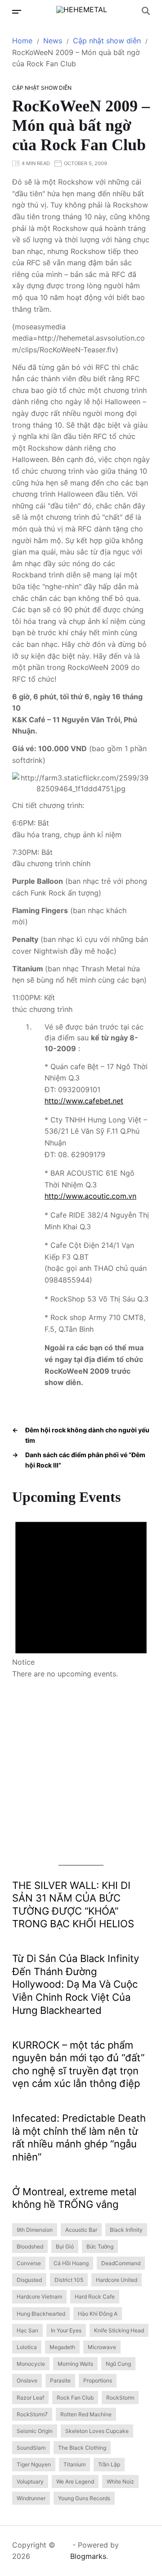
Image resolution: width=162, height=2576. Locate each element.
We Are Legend (75, 2481)
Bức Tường (100, 2246)
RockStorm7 (32, 2414)
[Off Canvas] (17, 12)
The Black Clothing (82, 2448)
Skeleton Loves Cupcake (97, 2431)
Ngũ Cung (118, 2364)
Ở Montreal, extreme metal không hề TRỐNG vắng (74, 2198)
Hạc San (27, 2330)
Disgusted (29, 2280)
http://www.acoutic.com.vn (90, 1196)
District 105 (69, 2280)
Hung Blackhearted (41, 2314)
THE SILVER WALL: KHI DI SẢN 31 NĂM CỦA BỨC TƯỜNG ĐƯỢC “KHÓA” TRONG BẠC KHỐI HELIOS (73, 1905)
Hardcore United (117, 2280)
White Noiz (120, 2481)
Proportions (98, 2380)
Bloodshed (30, 2246)
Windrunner (31, 2498)
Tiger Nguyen (34, 2464)
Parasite (60, 2380)
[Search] (146, 11)
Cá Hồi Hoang (71, 2263)
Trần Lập (109, 2464)
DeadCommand (121, 2263)
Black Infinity (126, 2230)
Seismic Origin (35, 2431)
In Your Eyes (66, 2330)
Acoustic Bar (81, 2230)
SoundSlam (31, 2448)
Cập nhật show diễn (42, 88)
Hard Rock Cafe (95, 2297)
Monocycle (31, 2364)
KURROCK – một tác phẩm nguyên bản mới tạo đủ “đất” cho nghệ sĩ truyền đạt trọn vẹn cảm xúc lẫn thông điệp (78, 2064)
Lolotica (27, 2347)
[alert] (81, 1593)
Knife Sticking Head (119, 2330)
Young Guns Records (84, 2498)
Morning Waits (75, 2364)
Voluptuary (30, 2481)
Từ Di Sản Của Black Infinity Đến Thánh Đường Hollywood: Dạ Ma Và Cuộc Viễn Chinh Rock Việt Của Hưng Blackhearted (76, 1984)
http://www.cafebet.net (84, 1101)
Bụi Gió (65, 2246)
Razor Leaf (30, 2398)
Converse (29, 2263)
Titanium (74, 2464)
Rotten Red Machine (86, 2414)
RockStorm (120, 2398)
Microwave (102, 2347)
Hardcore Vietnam (39, 2297)
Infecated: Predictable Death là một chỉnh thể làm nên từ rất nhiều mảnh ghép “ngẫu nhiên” (79, 2137)
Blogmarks (88, 2556)
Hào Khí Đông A (98, 2314)
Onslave (27, 2380)
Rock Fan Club (75, 2398)
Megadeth (62, 2347)
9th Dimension (35, 2230)
